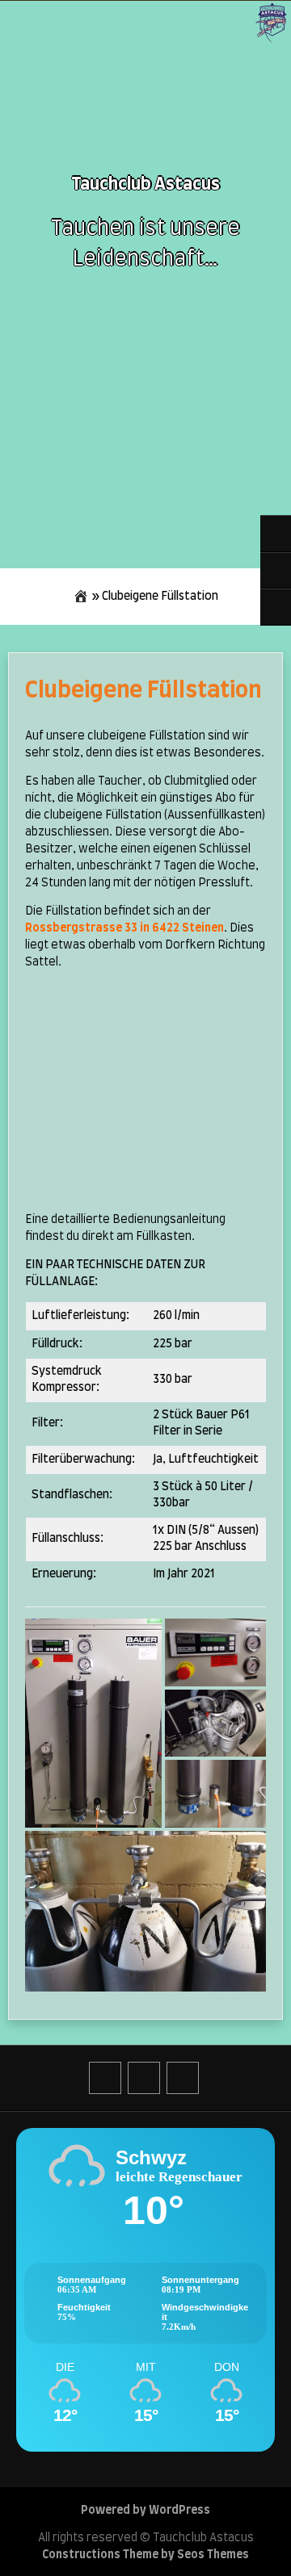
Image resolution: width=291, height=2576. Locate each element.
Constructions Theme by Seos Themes (145, 2555)
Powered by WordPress (145, 2511)
